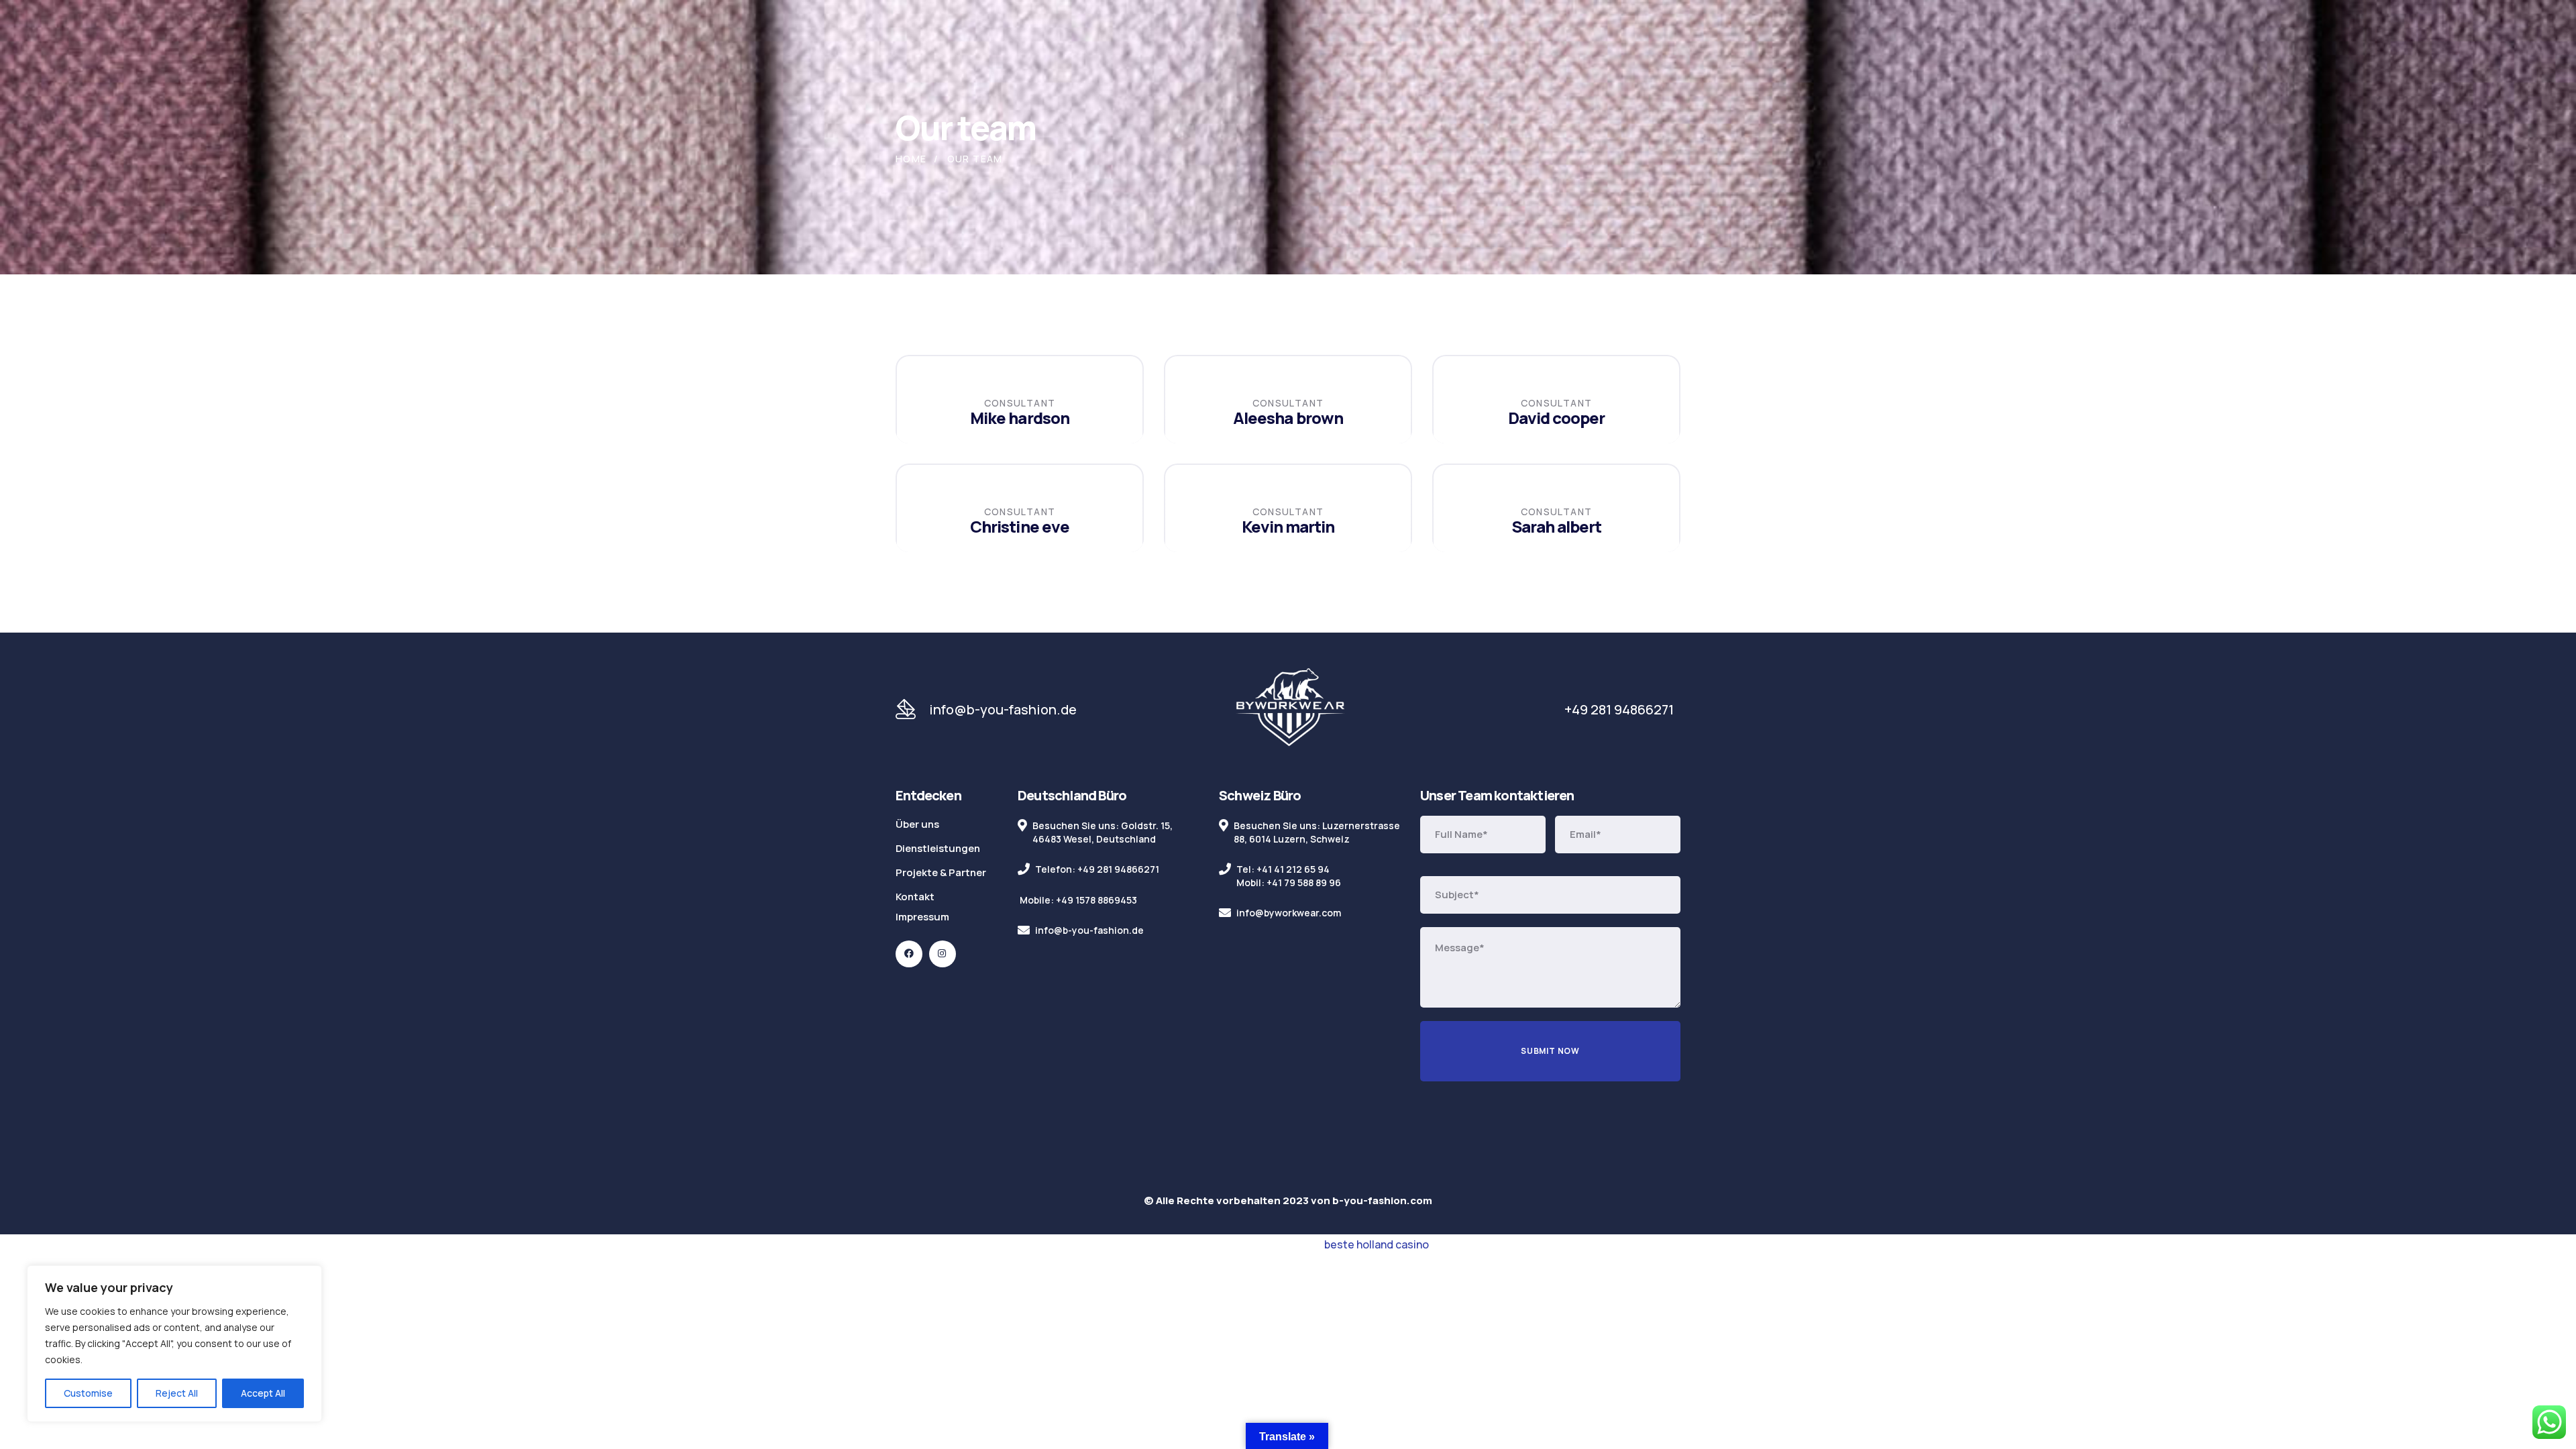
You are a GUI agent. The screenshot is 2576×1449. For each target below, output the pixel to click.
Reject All (177, 1393)
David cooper (1556, 418)
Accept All (263, 1393)
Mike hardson (1019, 418)
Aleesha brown (1288, 418)
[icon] (909, 954)
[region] (174, 1344)
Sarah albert (1556, 526)
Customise (88, 1393)
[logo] (1290, 709)
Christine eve (1020, 526)
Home (911, 159)
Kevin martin (1288, 526)
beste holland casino (1377, 1244)
